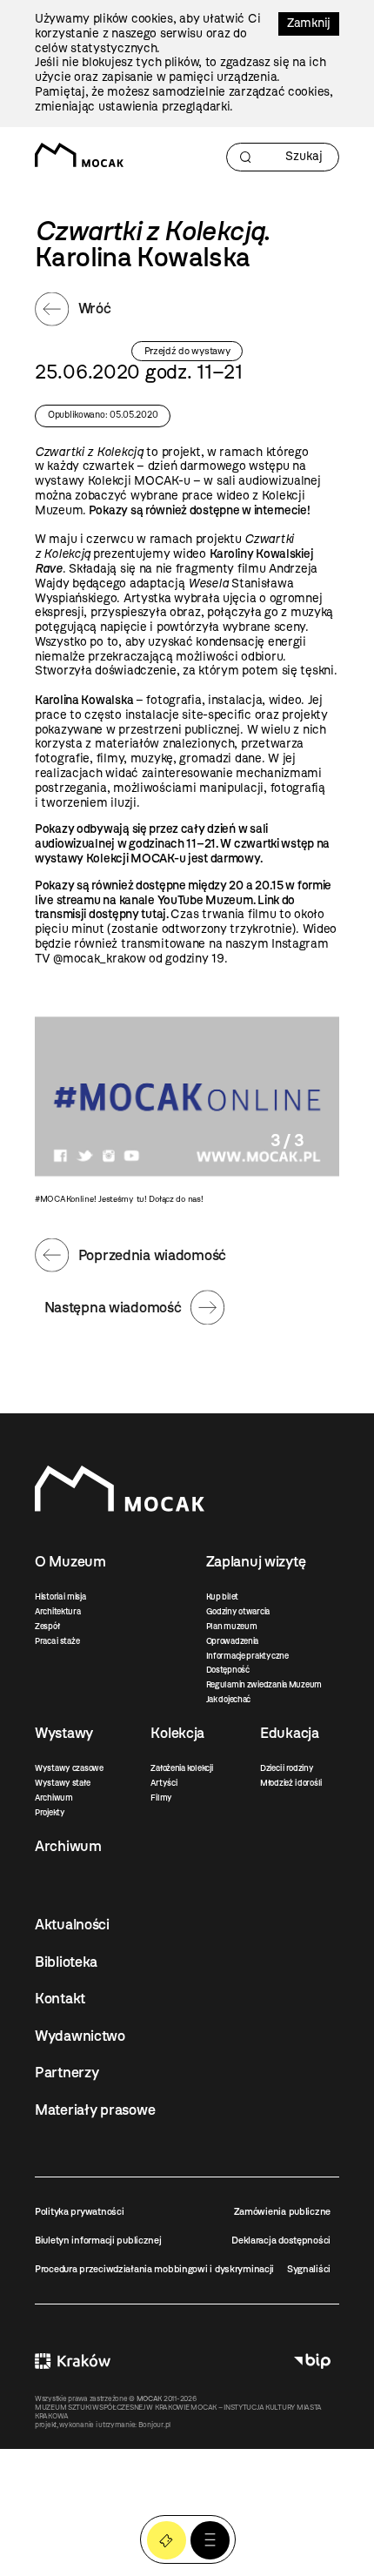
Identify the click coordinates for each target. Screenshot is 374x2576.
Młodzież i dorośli (291, 1783)
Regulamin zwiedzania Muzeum (264, 1684)
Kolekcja (177, 1733)
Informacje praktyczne (247, 1656)
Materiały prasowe (95, 2110)
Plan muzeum (232, 1626)
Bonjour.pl (154, 2425)
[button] (210, 2541)
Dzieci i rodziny (287, 1768)
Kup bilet (222, 1597)
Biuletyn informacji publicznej (98, 2240)
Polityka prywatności (79, 2211)
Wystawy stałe (62, 1783)
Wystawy (64, 1733)
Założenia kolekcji (181, 1768)
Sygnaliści (309, 2269)
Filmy (161, 1798)
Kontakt (60, 1998)
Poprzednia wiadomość (152, 1255)
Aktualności (72, 1924)
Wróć (95, 308)
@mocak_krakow (99, 959)
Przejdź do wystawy (187, 351)
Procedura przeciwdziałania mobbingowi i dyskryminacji (154, 2269)
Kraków (73, 2361)
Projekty (50, 1812)
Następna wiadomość (113, 1307)
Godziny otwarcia (238, 1611)
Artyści (164, 1783)
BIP (312, 2361)
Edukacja (290, 1733)
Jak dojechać (229, 1699)
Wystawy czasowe (69, 1768)
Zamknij (309, 23)
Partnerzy (67, 2072)
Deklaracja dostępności (281, 2240)
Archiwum (54, 1798)
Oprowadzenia (233, 1641)
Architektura (58, 1611)
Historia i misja (60, 1597)
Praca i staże (57, 1641)
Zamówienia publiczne (282, 2211)
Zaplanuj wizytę (256, 1561)
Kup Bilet (167, 2541)
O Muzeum (70, 1561)
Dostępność (228, 1670)
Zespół (47, 1626)
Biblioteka (66, 1962)
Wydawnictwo (80, 2036)
